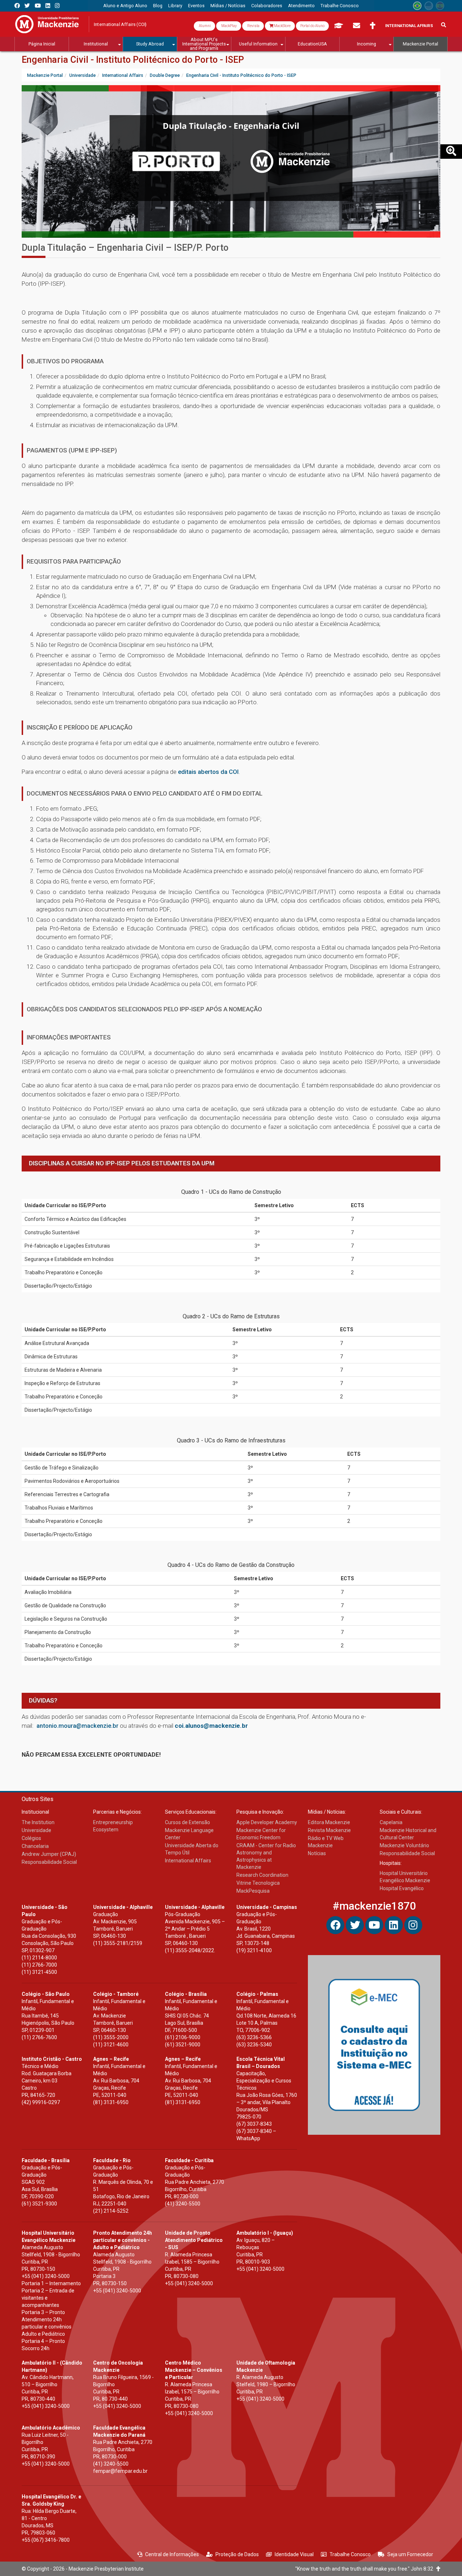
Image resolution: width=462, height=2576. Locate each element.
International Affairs (409, 26)
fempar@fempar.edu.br (120, 2471)
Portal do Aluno (312, 26)
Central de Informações (172, 2554)
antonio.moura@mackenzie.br (77, 1726)
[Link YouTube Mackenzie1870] (38, 6)
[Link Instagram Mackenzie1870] (57, 6)
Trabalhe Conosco (350, 2554)
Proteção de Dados (237, 2554)
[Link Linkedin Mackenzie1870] (48, 6)
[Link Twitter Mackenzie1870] (27, 6)
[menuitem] (125, 6)
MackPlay (229, 26)
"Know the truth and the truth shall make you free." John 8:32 (366, 2569)
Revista (253, 26)
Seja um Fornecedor (410, 2554)
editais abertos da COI (208, 772)
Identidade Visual (294, 2554)
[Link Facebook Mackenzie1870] (17, 6)
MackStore (282, 26)
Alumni (204, 26)
